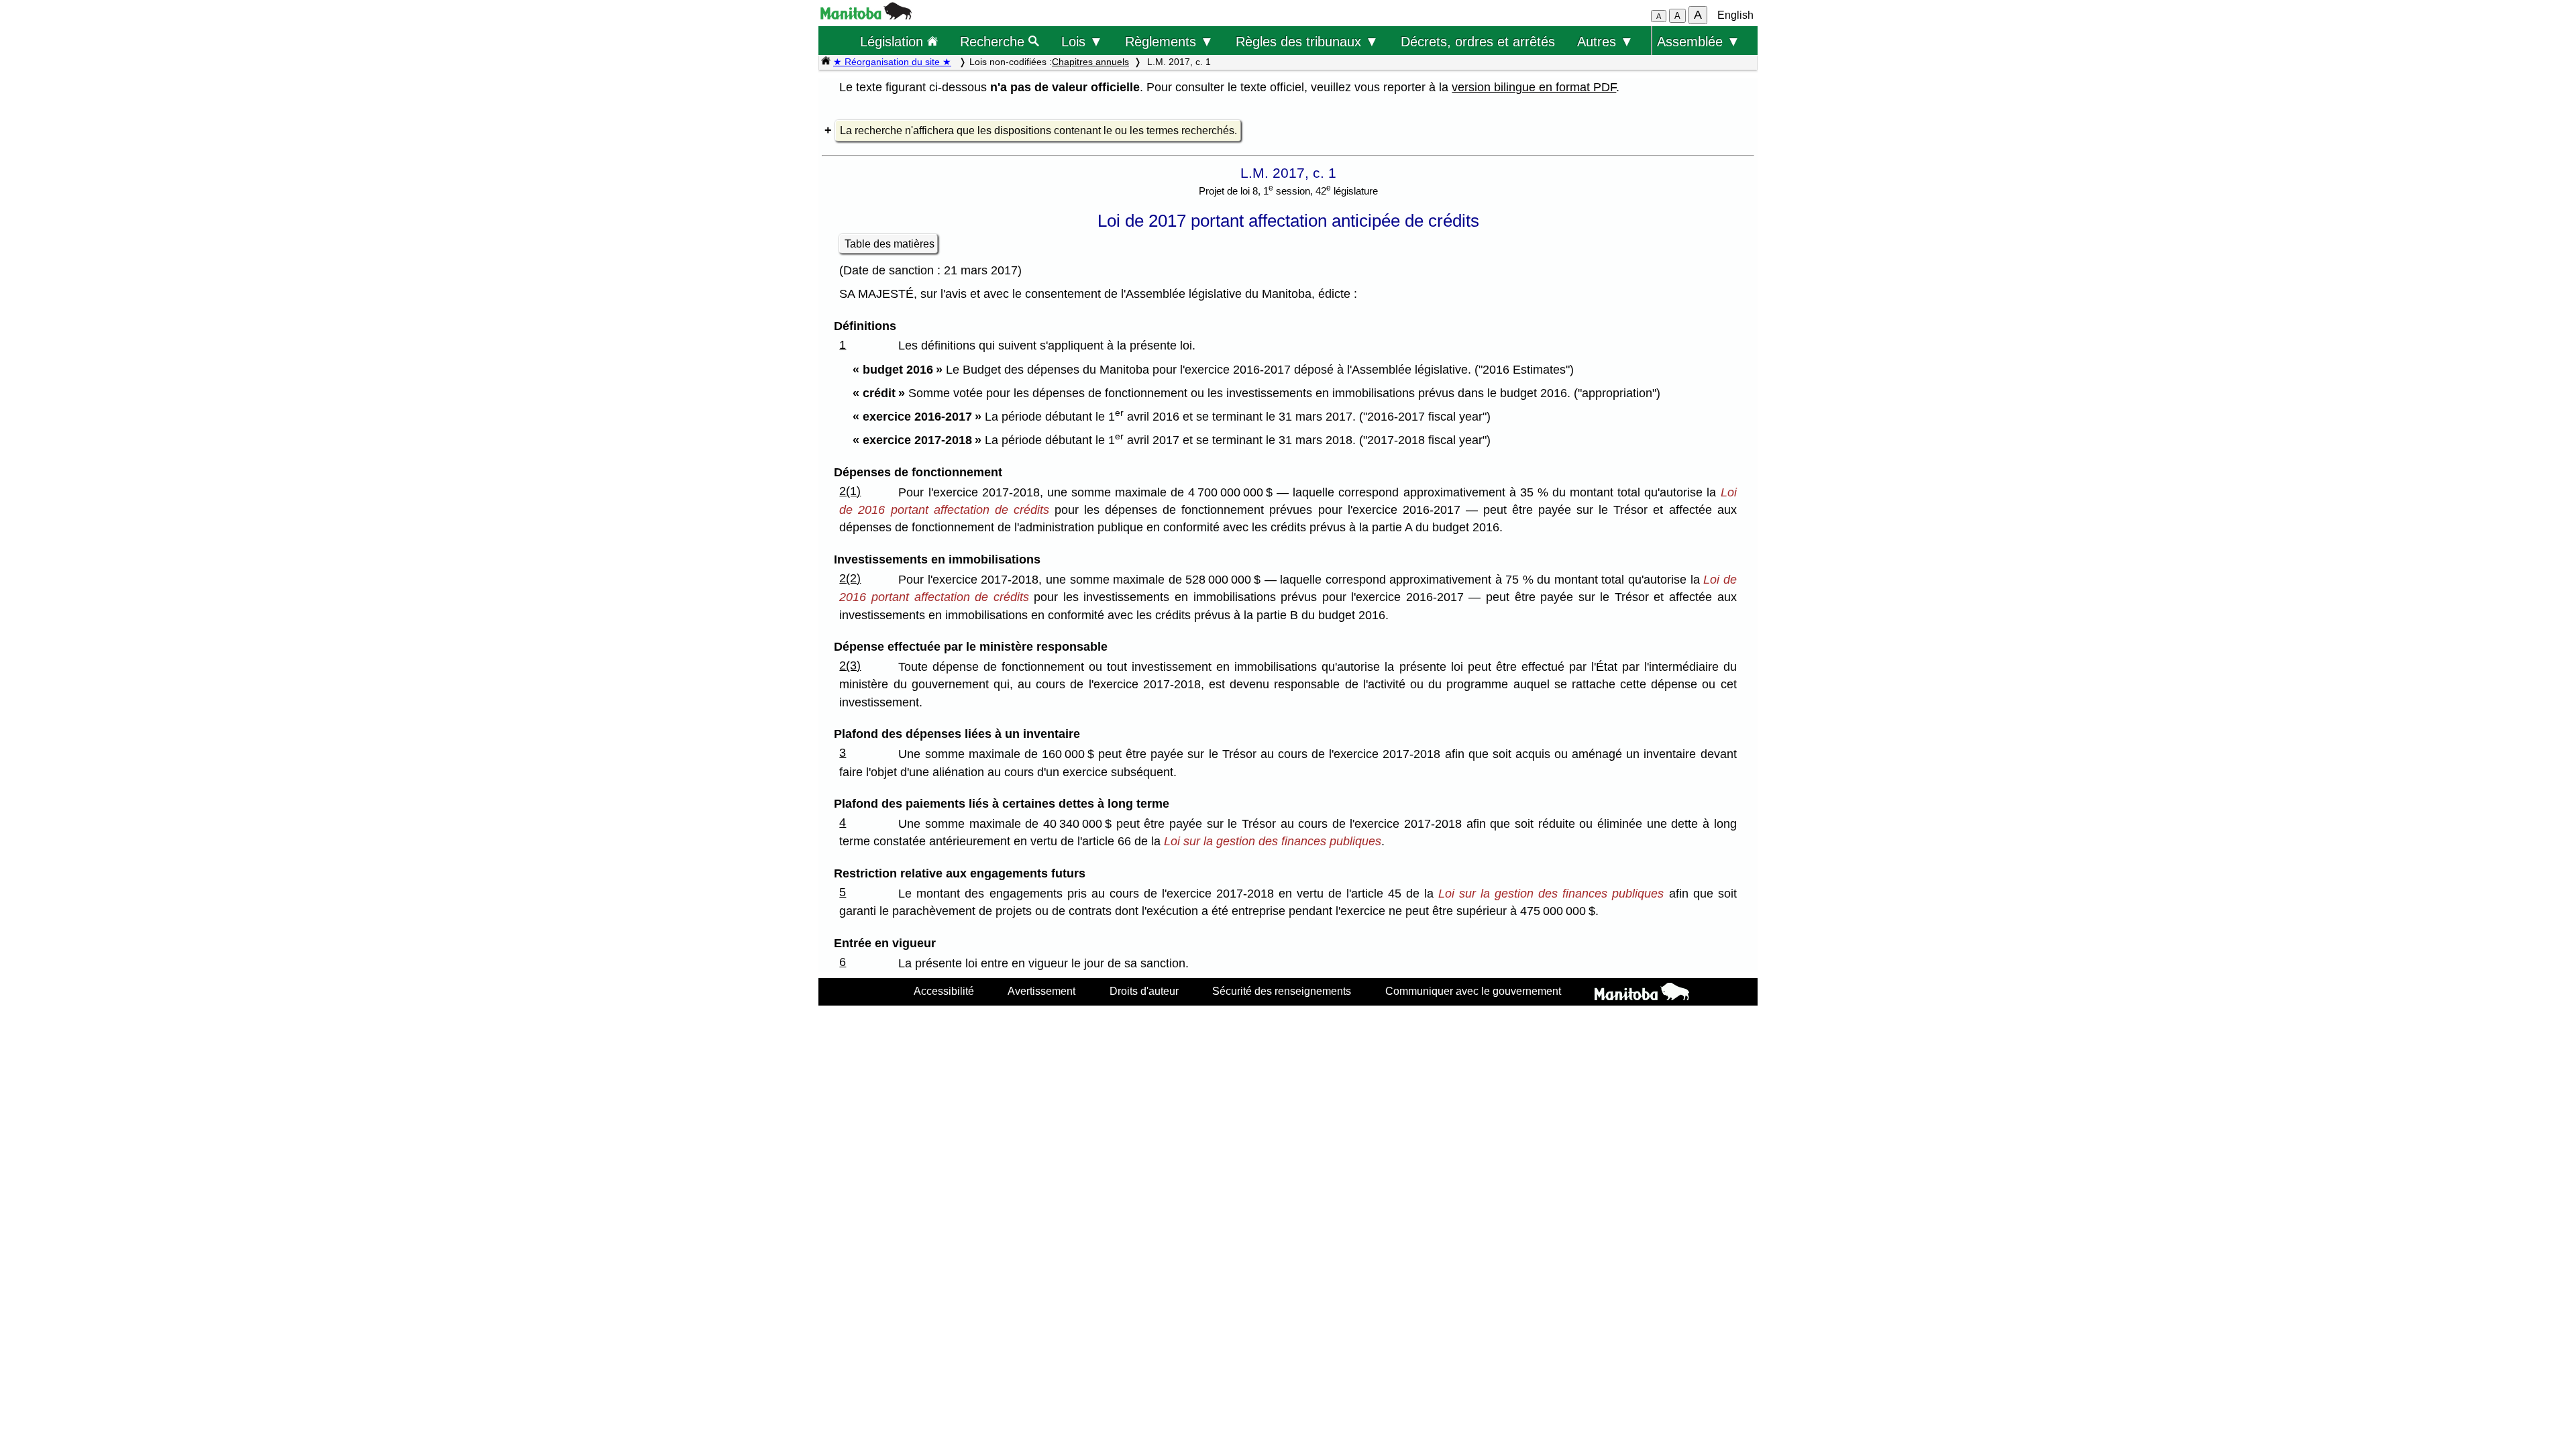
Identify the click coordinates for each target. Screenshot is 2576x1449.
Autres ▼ (1605, 41)
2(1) (850, 491)
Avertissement (1041, 991)
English (1735, 15)
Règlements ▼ (1169, 41)
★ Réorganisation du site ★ (892, 62)
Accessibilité (944, 991)
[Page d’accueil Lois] (826, 62)
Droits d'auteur (1144, 991)
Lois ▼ (1082, 41)
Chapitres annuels (1090, 62)
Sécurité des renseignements (1282, 991)
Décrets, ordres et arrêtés (1478, 41)
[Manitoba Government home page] (1642, 994)
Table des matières (890, 244)
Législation (894, 41)
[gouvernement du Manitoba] (866, 16)
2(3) (850, 665)
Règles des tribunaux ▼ (1307, 41)
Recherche (994, 41)
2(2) (850, 578)
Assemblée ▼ (1699, 41)
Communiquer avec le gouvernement (1473, 991)
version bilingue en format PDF (1534, 87)
